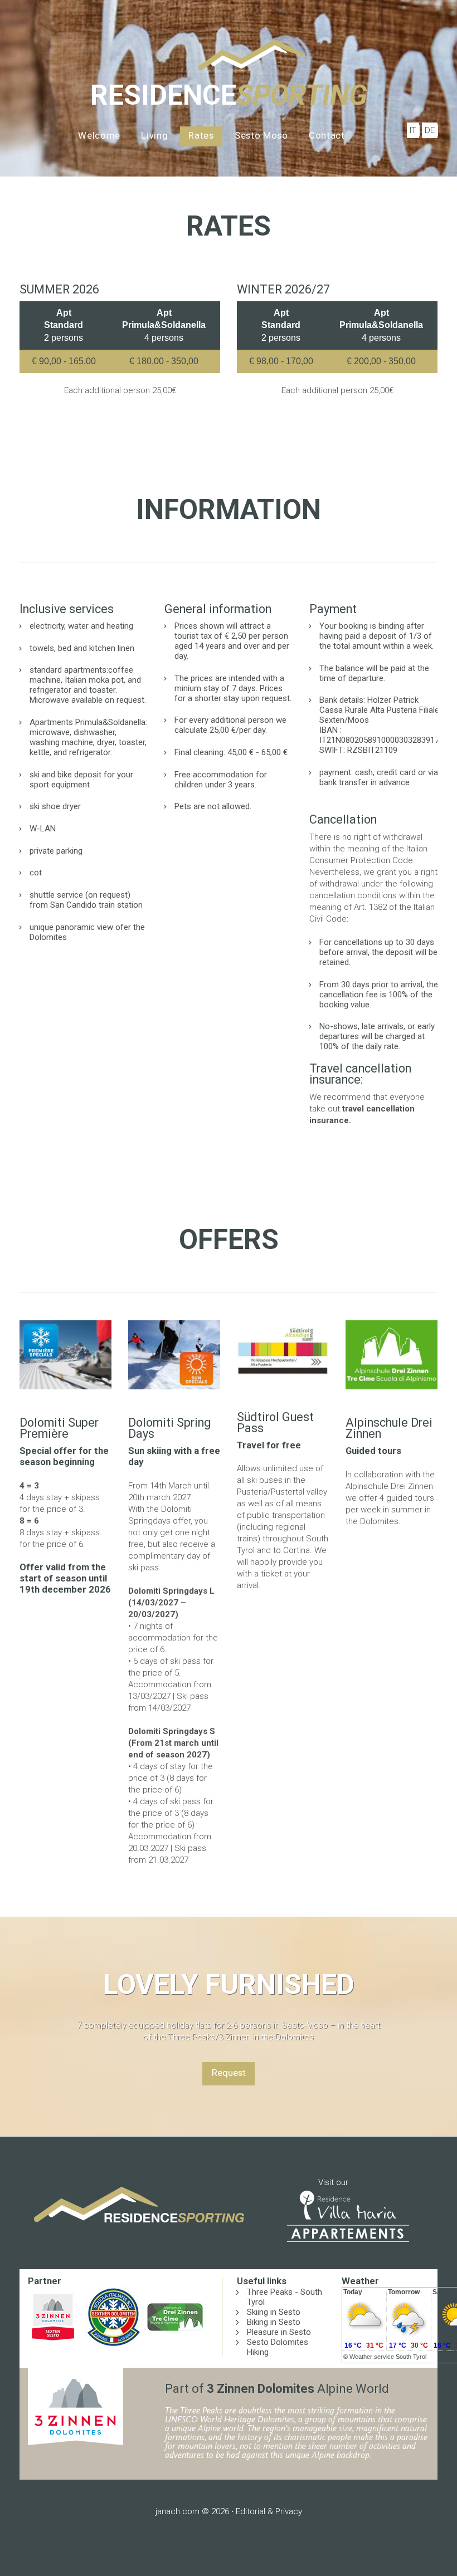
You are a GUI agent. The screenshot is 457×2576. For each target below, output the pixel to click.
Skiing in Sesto (274, 2312)
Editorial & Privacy (269, 2511)
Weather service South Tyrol (388, 2357)
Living (154, 136)
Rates (201, 136)
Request (229, 2073)
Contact (327, 136)
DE (430, 130)
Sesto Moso (261, 136)
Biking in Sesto (274, 2322)
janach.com (178, 2511)
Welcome (99, 136)
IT (413, 130)
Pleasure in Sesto (279, 2332)
